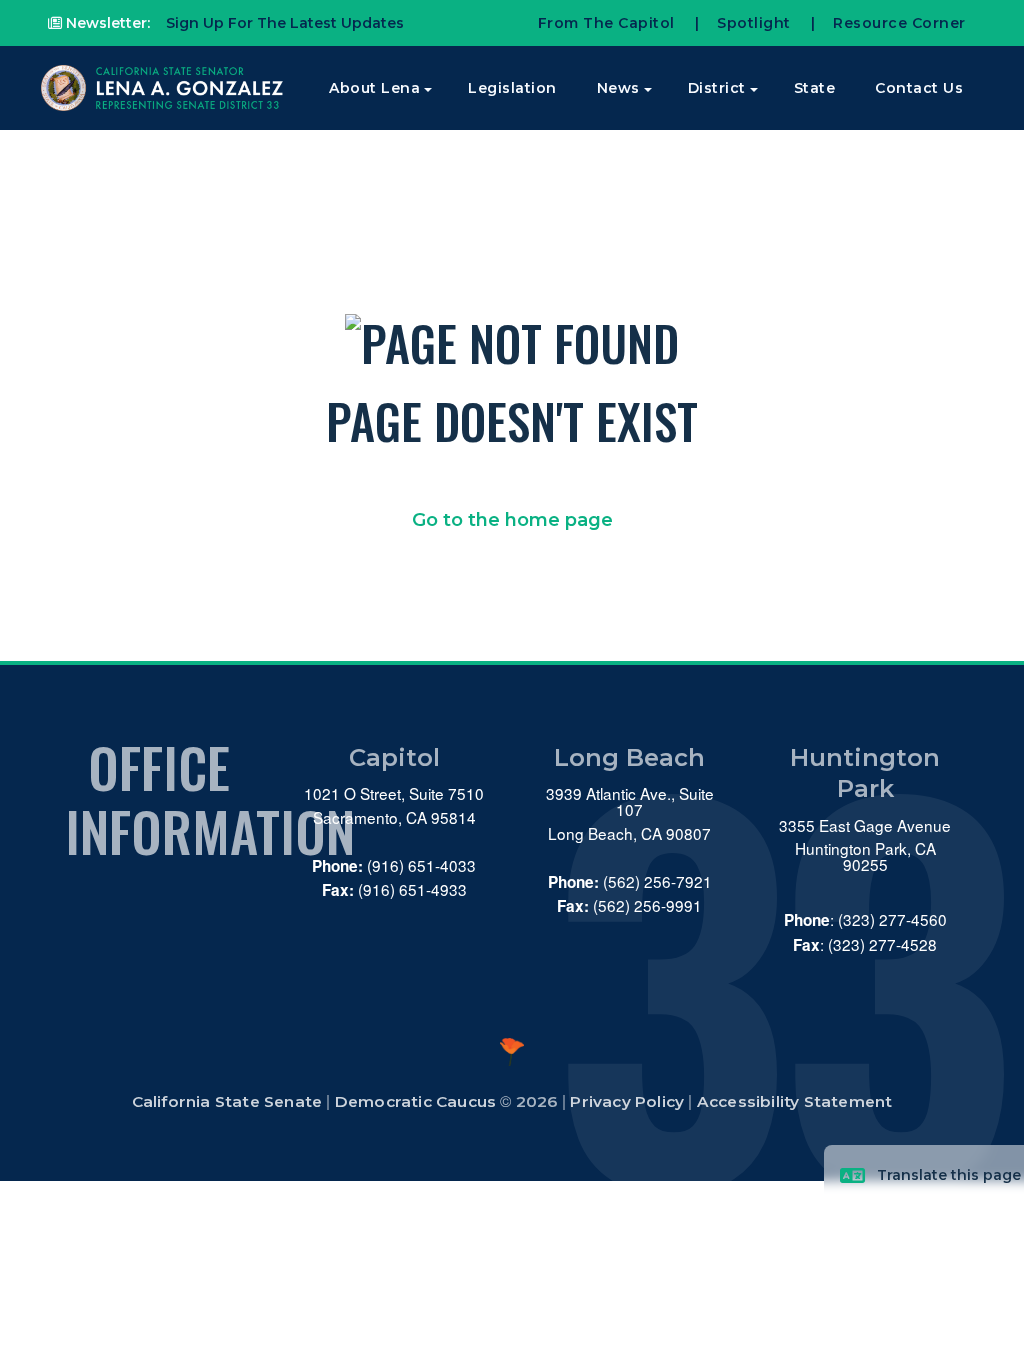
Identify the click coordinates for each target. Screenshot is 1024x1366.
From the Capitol (606, 23)
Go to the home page (512, 520)
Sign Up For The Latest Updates (283, 23)
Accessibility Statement (795, 1101)
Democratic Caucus (415, 1101)
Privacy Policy (627, 1101)
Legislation (512, 88)
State (815, 88)
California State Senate (227, 1101)
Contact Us (919, 88)
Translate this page (949, 1175)
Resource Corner (899, 23)
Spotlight (754, 23)
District (717, 88)
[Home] (164, 87)
